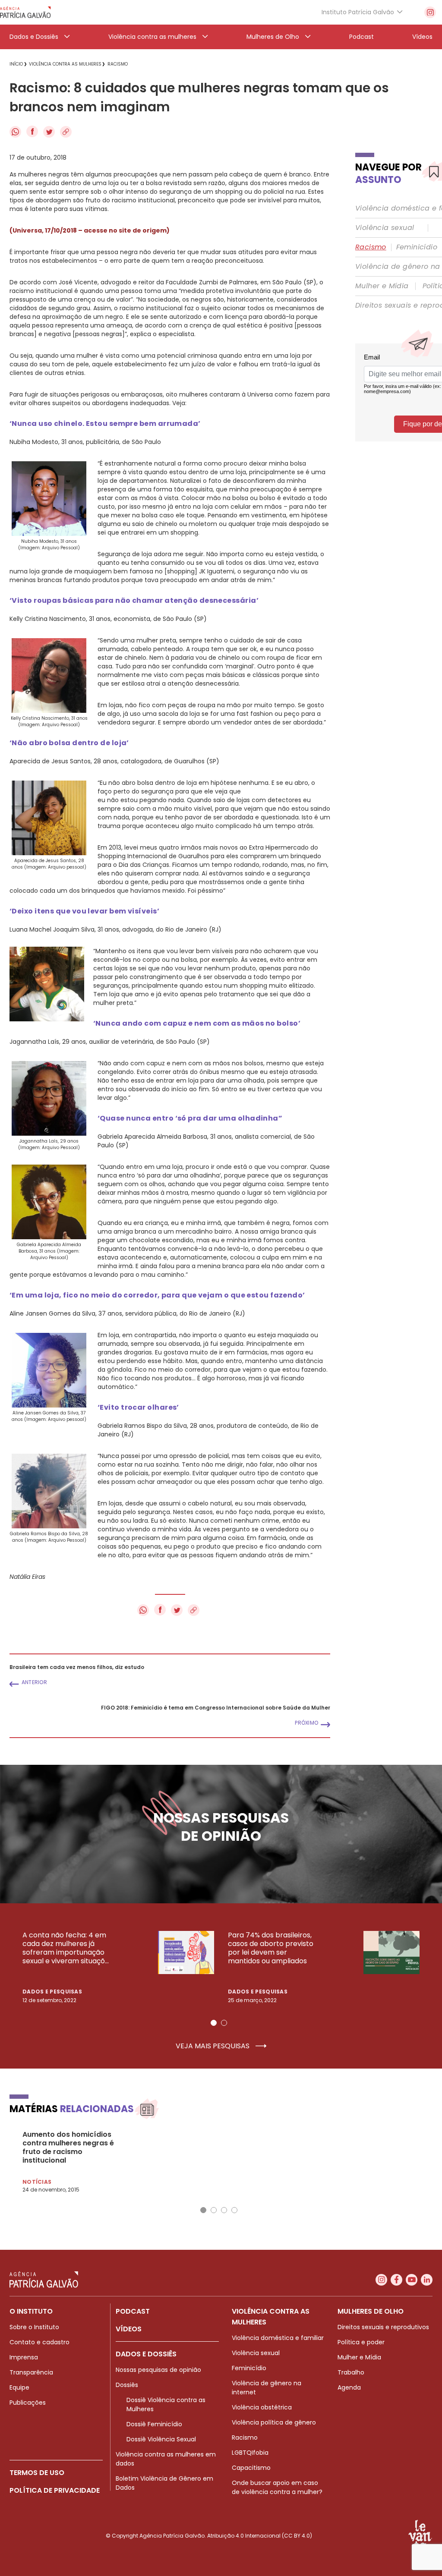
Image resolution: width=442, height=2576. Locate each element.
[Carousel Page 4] (234, 2210)
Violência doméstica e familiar (278, 2338)
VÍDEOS (129, 2329)
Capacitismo (251, 2468)
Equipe (19, 2387)
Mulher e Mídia (382, 286)
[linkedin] (427, 2280)
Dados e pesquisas (52, 1992)
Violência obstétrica (262, 2407)
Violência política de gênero (274, 2422)
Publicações (28, 2403)
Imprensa (24, 2357)
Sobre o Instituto (34, 2327)
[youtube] (412, 2280)
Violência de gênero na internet (267, 2388)
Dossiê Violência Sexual (161, 2439)
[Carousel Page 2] (224, 2023)
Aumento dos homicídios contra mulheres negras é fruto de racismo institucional (68, 2148)
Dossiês (127, 2385)
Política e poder (361, 2342)
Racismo (371, 247)
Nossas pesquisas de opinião (158, 2370)
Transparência (31, 2372)
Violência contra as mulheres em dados (166, 2459)
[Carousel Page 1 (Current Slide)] (214, 2023)
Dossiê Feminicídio (154, 2424)
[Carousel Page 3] (224, 2210)
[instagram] (430, 12)
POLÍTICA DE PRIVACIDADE (55, 2490)
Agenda (349, 2387)
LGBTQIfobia (250, 2453)
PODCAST (133, 2311)
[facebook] (396, 2280)
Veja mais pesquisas (213, 2046)
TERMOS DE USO (37, 2473)
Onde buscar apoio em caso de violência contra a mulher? (277, 2487)
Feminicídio (417, 247)
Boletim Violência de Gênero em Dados (164, 2483)
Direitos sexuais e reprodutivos (383, 2327)
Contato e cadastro (39, 2342)
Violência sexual (385, 228)
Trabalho (351, 2372)
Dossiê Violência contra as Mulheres (166, 2404)
